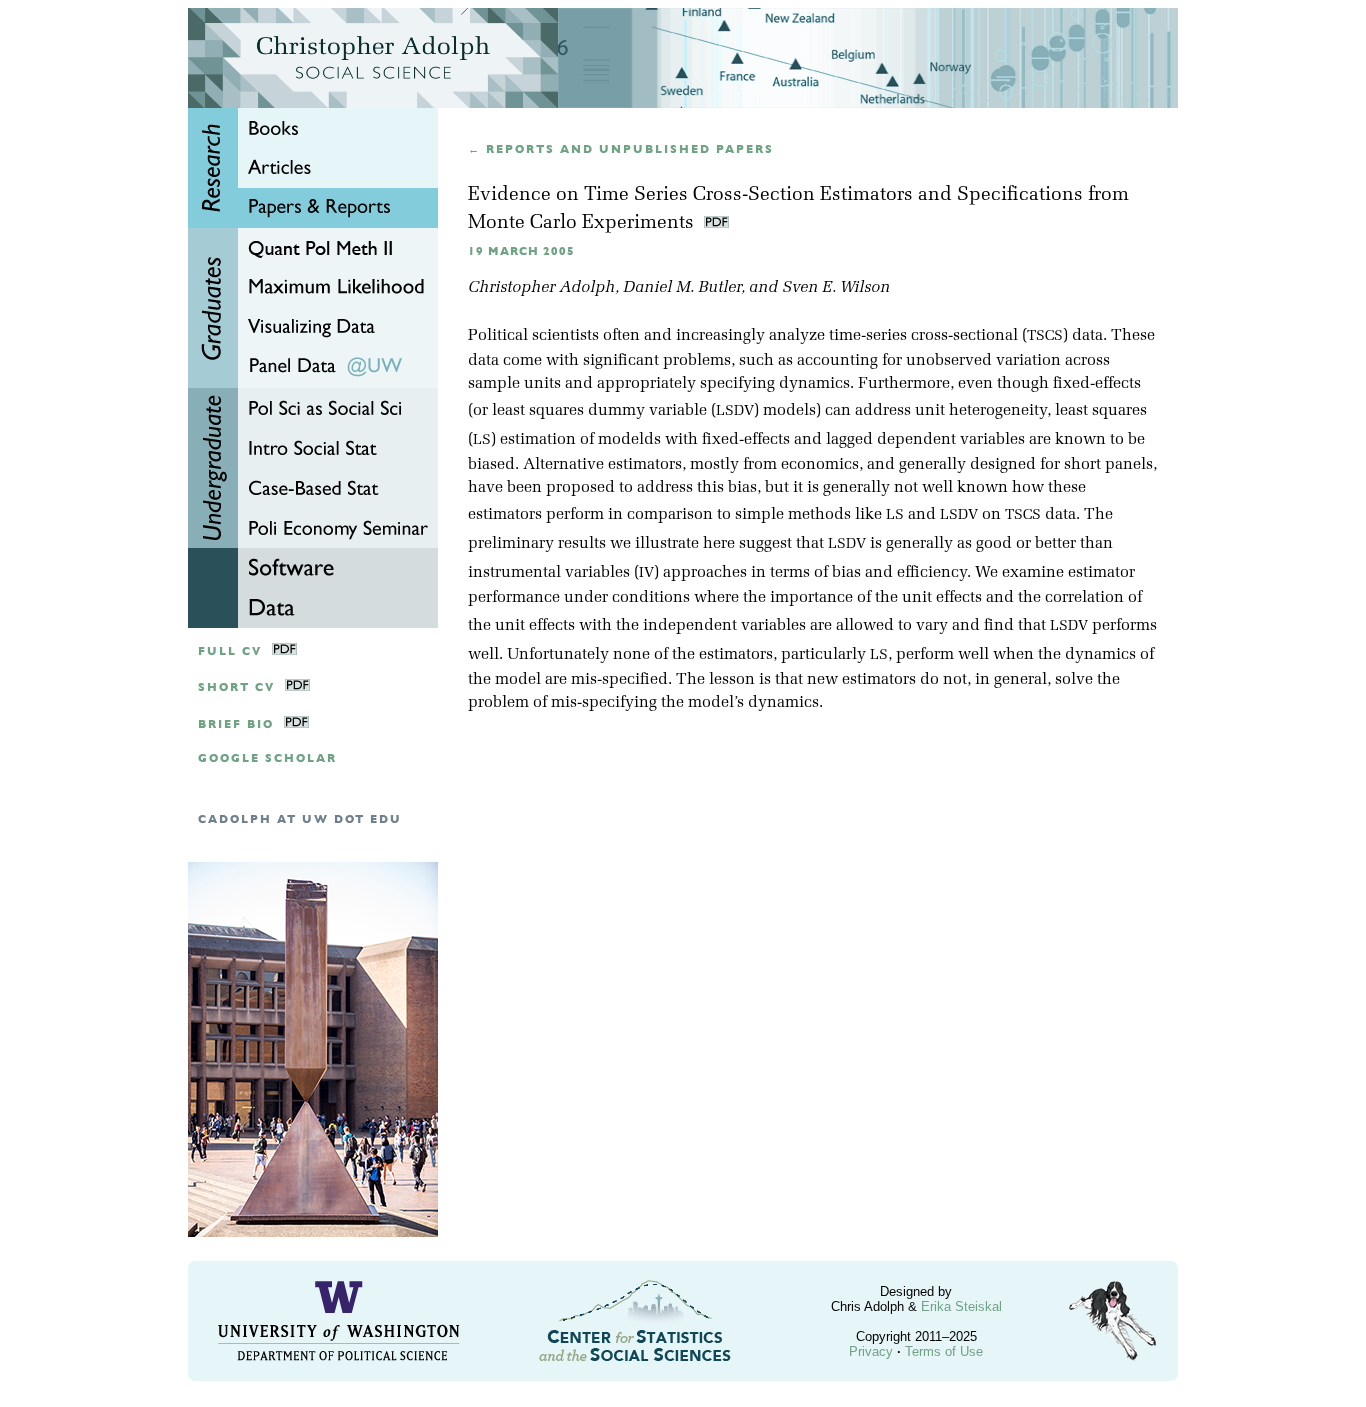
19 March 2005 (521, 251)
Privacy (871, 1351)
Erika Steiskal (961, 1306)
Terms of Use (944, 1351)
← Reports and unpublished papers (621, 149)
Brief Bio (236, 724)
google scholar (267, 758)
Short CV (236, 687)
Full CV (230, 651)
